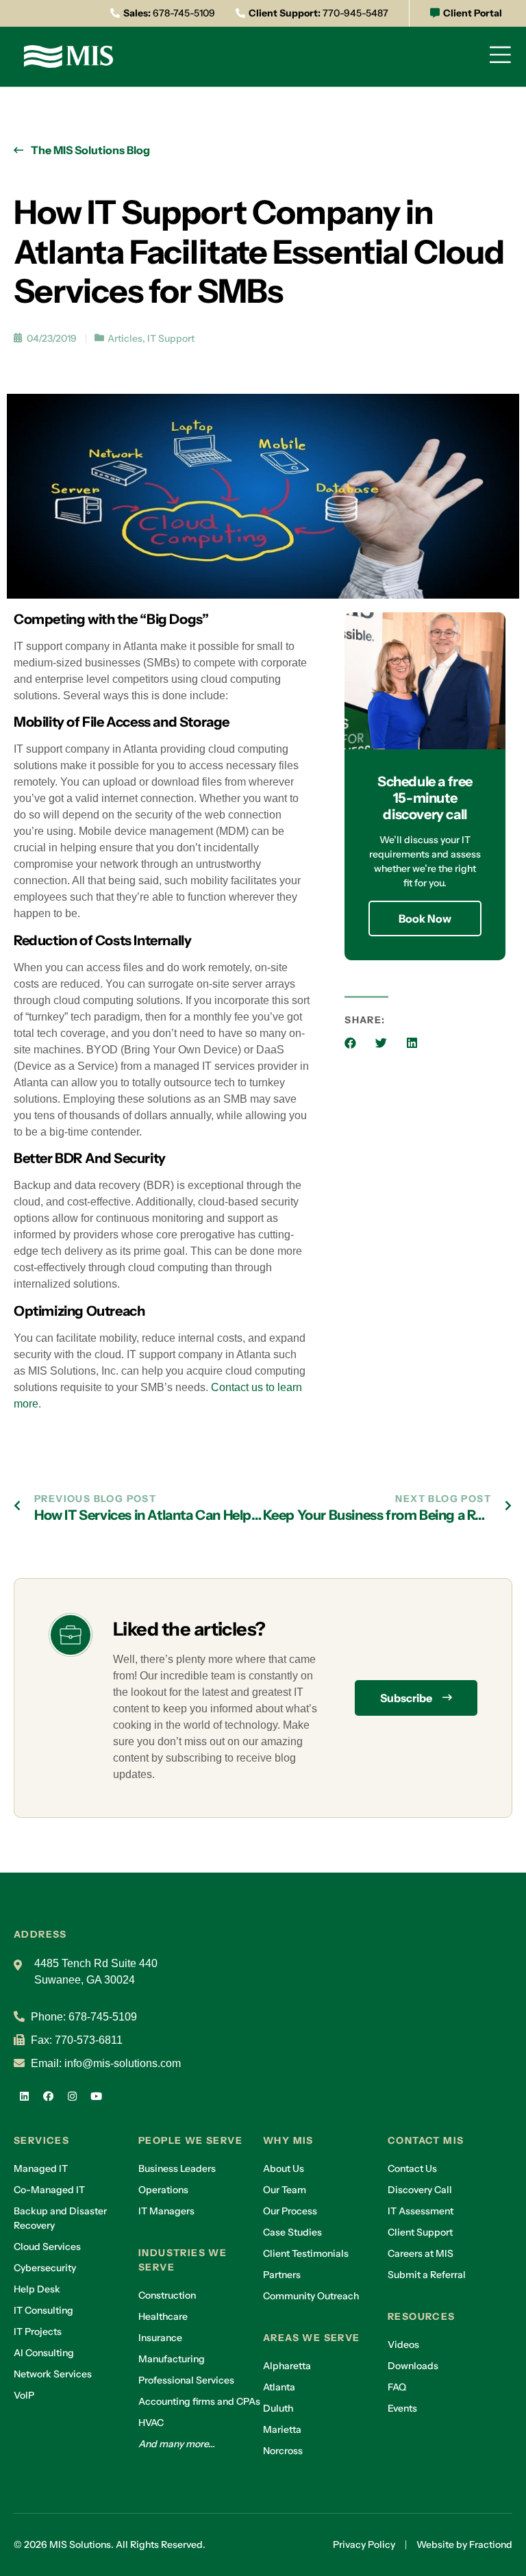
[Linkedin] (24, 2096)
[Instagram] (72, 2096)
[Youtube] (96, 2096)
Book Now (425, 918)
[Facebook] (48, 2096)
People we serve (190, 2140)
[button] (350, 1043)
